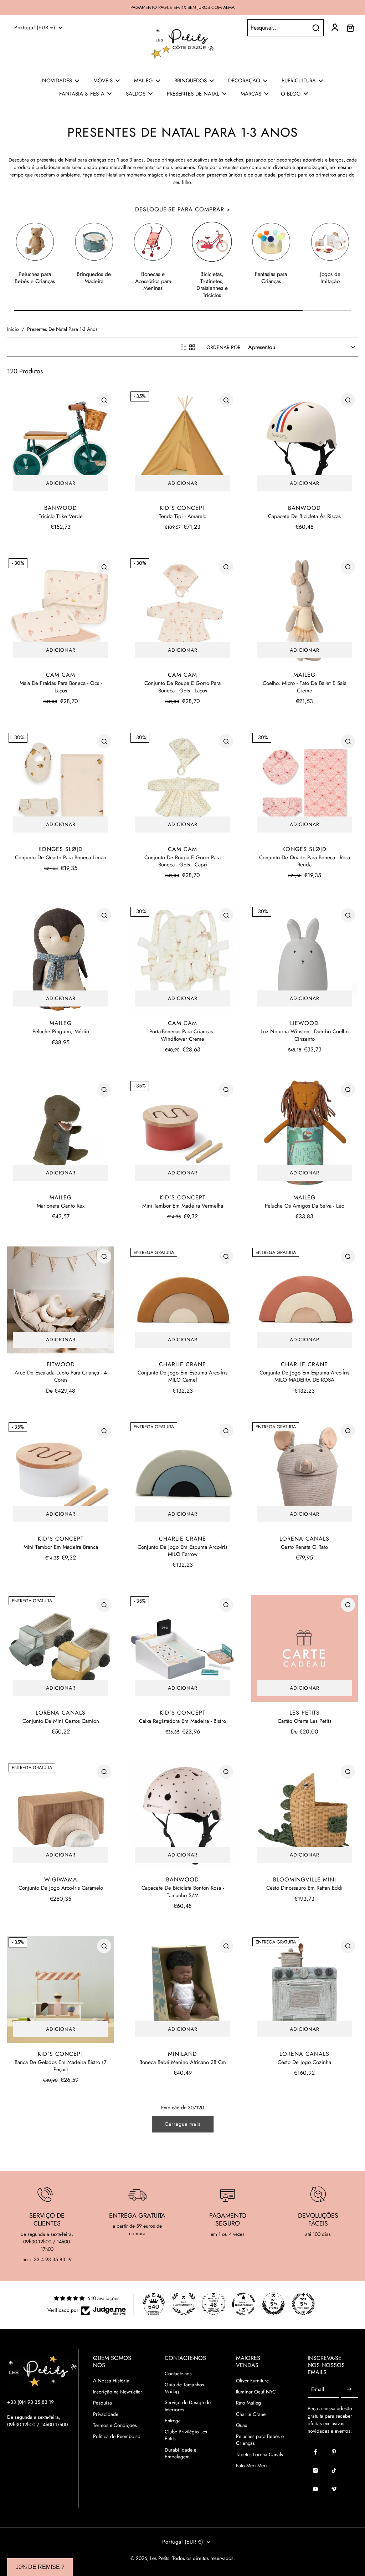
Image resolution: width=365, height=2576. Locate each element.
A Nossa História (111, 2381)
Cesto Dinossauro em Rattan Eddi (304, 1888)
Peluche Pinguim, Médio (61, 1031)
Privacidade (106, 2414)
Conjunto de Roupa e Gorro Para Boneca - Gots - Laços (182, 687)
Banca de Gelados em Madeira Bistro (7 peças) (61, 2066)
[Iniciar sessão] (334, 28)
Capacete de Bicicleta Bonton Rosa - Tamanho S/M (183, 1891)
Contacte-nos (178, 2374)
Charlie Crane (251, 2414)
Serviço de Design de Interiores (188, 2406)
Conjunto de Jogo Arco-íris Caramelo (61, 1888)
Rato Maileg (248, 2403)
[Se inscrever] (349, 2390)
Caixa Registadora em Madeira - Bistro (182, 1721)
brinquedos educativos (186, 160)
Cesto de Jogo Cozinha (304, 2062)
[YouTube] (315, 2489)
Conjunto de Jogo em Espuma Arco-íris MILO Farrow (182, 1551)
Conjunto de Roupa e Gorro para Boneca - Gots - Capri (182, 861)
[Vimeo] (334, 2489)
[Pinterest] (334, 2452)
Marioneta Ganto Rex (61, 1206)
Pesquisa (102, 2403)
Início (13, 329)
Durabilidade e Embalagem (181, 2453)
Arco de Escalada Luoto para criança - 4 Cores (61, 1376)
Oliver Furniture (252, 2381)
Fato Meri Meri (251, 2466)
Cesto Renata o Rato (304, 1547)
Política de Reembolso (117, 2436)
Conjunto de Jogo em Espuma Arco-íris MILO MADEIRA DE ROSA (304, 1376)
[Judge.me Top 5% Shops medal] (273, 2304)
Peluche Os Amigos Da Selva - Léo (305, 1206)
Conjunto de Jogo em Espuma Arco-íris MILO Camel (182, 1376)
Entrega (173, 2421)
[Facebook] (315, 2452)
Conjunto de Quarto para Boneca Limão (61, 857)
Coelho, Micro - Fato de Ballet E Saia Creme (305, 687)
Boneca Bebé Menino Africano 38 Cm (183, 2062)
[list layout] (184, 347)
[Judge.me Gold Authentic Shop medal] (184, 2304)
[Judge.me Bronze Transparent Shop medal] (243, 2304)
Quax (241, 2425)
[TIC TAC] (334, 2470)
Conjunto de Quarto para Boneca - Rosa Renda (305, 861)
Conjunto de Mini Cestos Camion (61, 1721)
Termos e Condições (115, 2425)
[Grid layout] (192, 347)
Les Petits (160, 2558)
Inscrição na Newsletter (118, 2392)
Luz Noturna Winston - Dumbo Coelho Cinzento (305, 1035)
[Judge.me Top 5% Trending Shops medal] (303, 2304)
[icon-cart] (350, 28)
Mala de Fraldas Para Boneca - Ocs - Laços (61, 687)
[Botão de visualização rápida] (104, 400)
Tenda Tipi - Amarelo (183, 516)
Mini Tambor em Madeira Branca (61, 1547)
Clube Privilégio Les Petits (186, 2435)
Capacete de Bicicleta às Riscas (304, 516)
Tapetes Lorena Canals (259, 2455)
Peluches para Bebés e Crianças (260, 2440)
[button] (40, 2567)
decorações (289, 160)
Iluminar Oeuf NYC (256, 2392)
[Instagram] (315, 2470)
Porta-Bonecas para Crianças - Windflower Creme (182, 1035)
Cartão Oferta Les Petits (305, 1721)
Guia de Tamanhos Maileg (184, 2388)
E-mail (318, 2390)
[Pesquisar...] (316, 28)
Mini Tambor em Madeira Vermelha (183, 1206)
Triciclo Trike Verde (61, 516)
